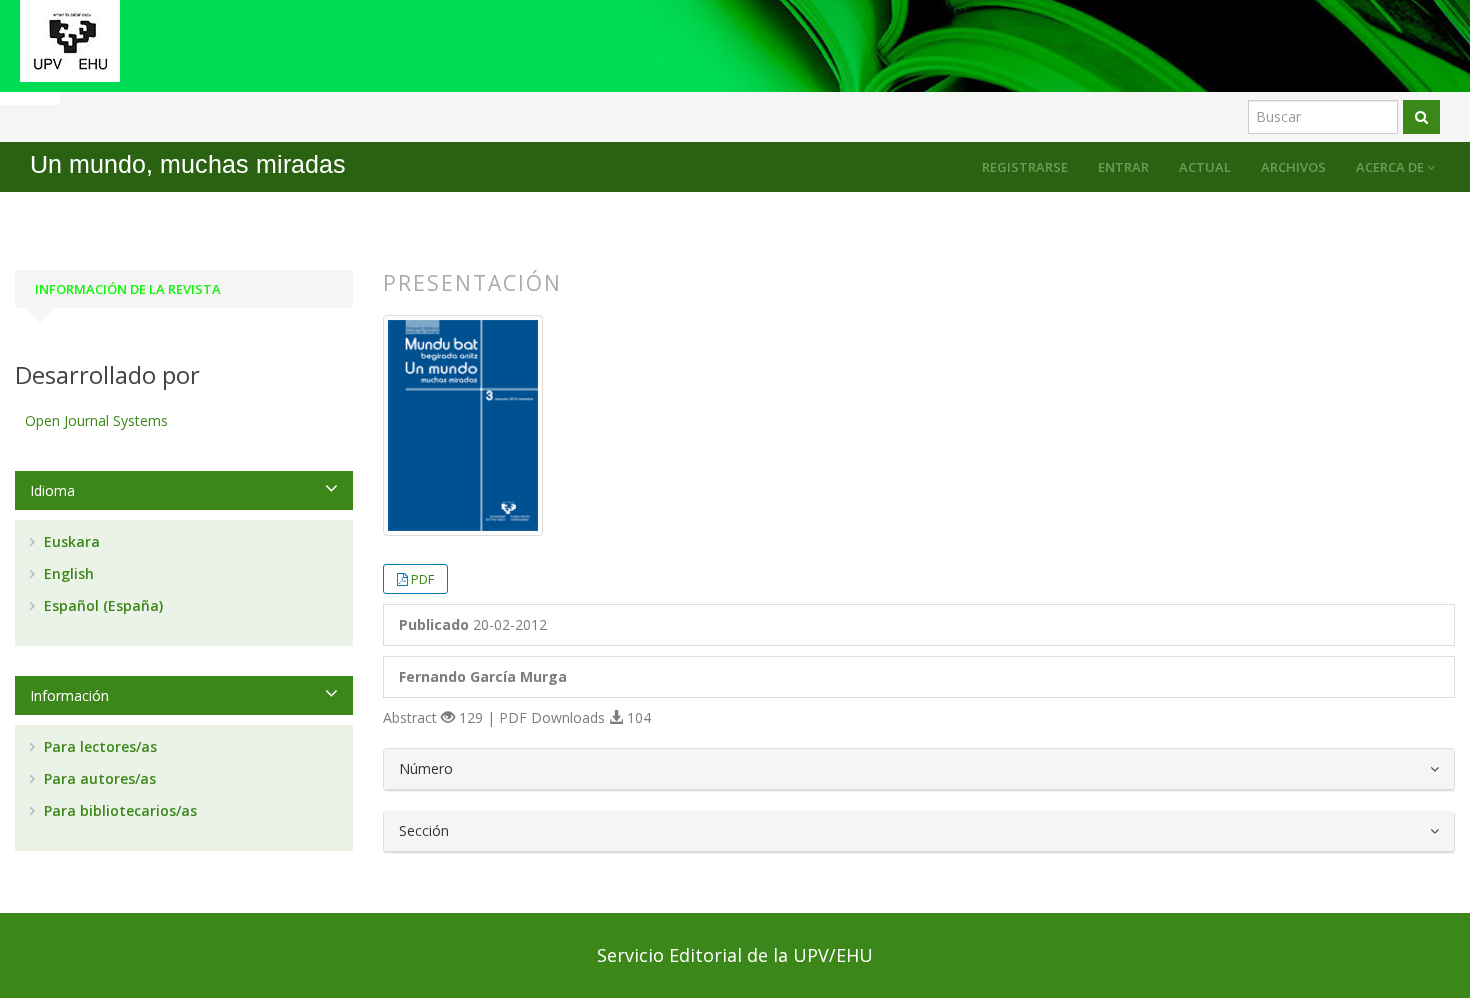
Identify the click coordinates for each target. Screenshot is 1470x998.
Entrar (1123, 167)
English (67, 573)
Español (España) (101, 605)
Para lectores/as (98, 746)
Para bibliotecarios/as (118, 810)
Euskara (70, 541)
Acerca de (1391, 167)
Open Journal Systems (96, 420)
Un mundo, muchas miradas (188, 164)
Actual (1205, 167)
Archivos (1293, 167)
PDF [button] (422, 579)
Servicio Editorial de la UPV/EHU (735, 955)
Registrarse (1025, 167)
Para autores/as (98, 778)
